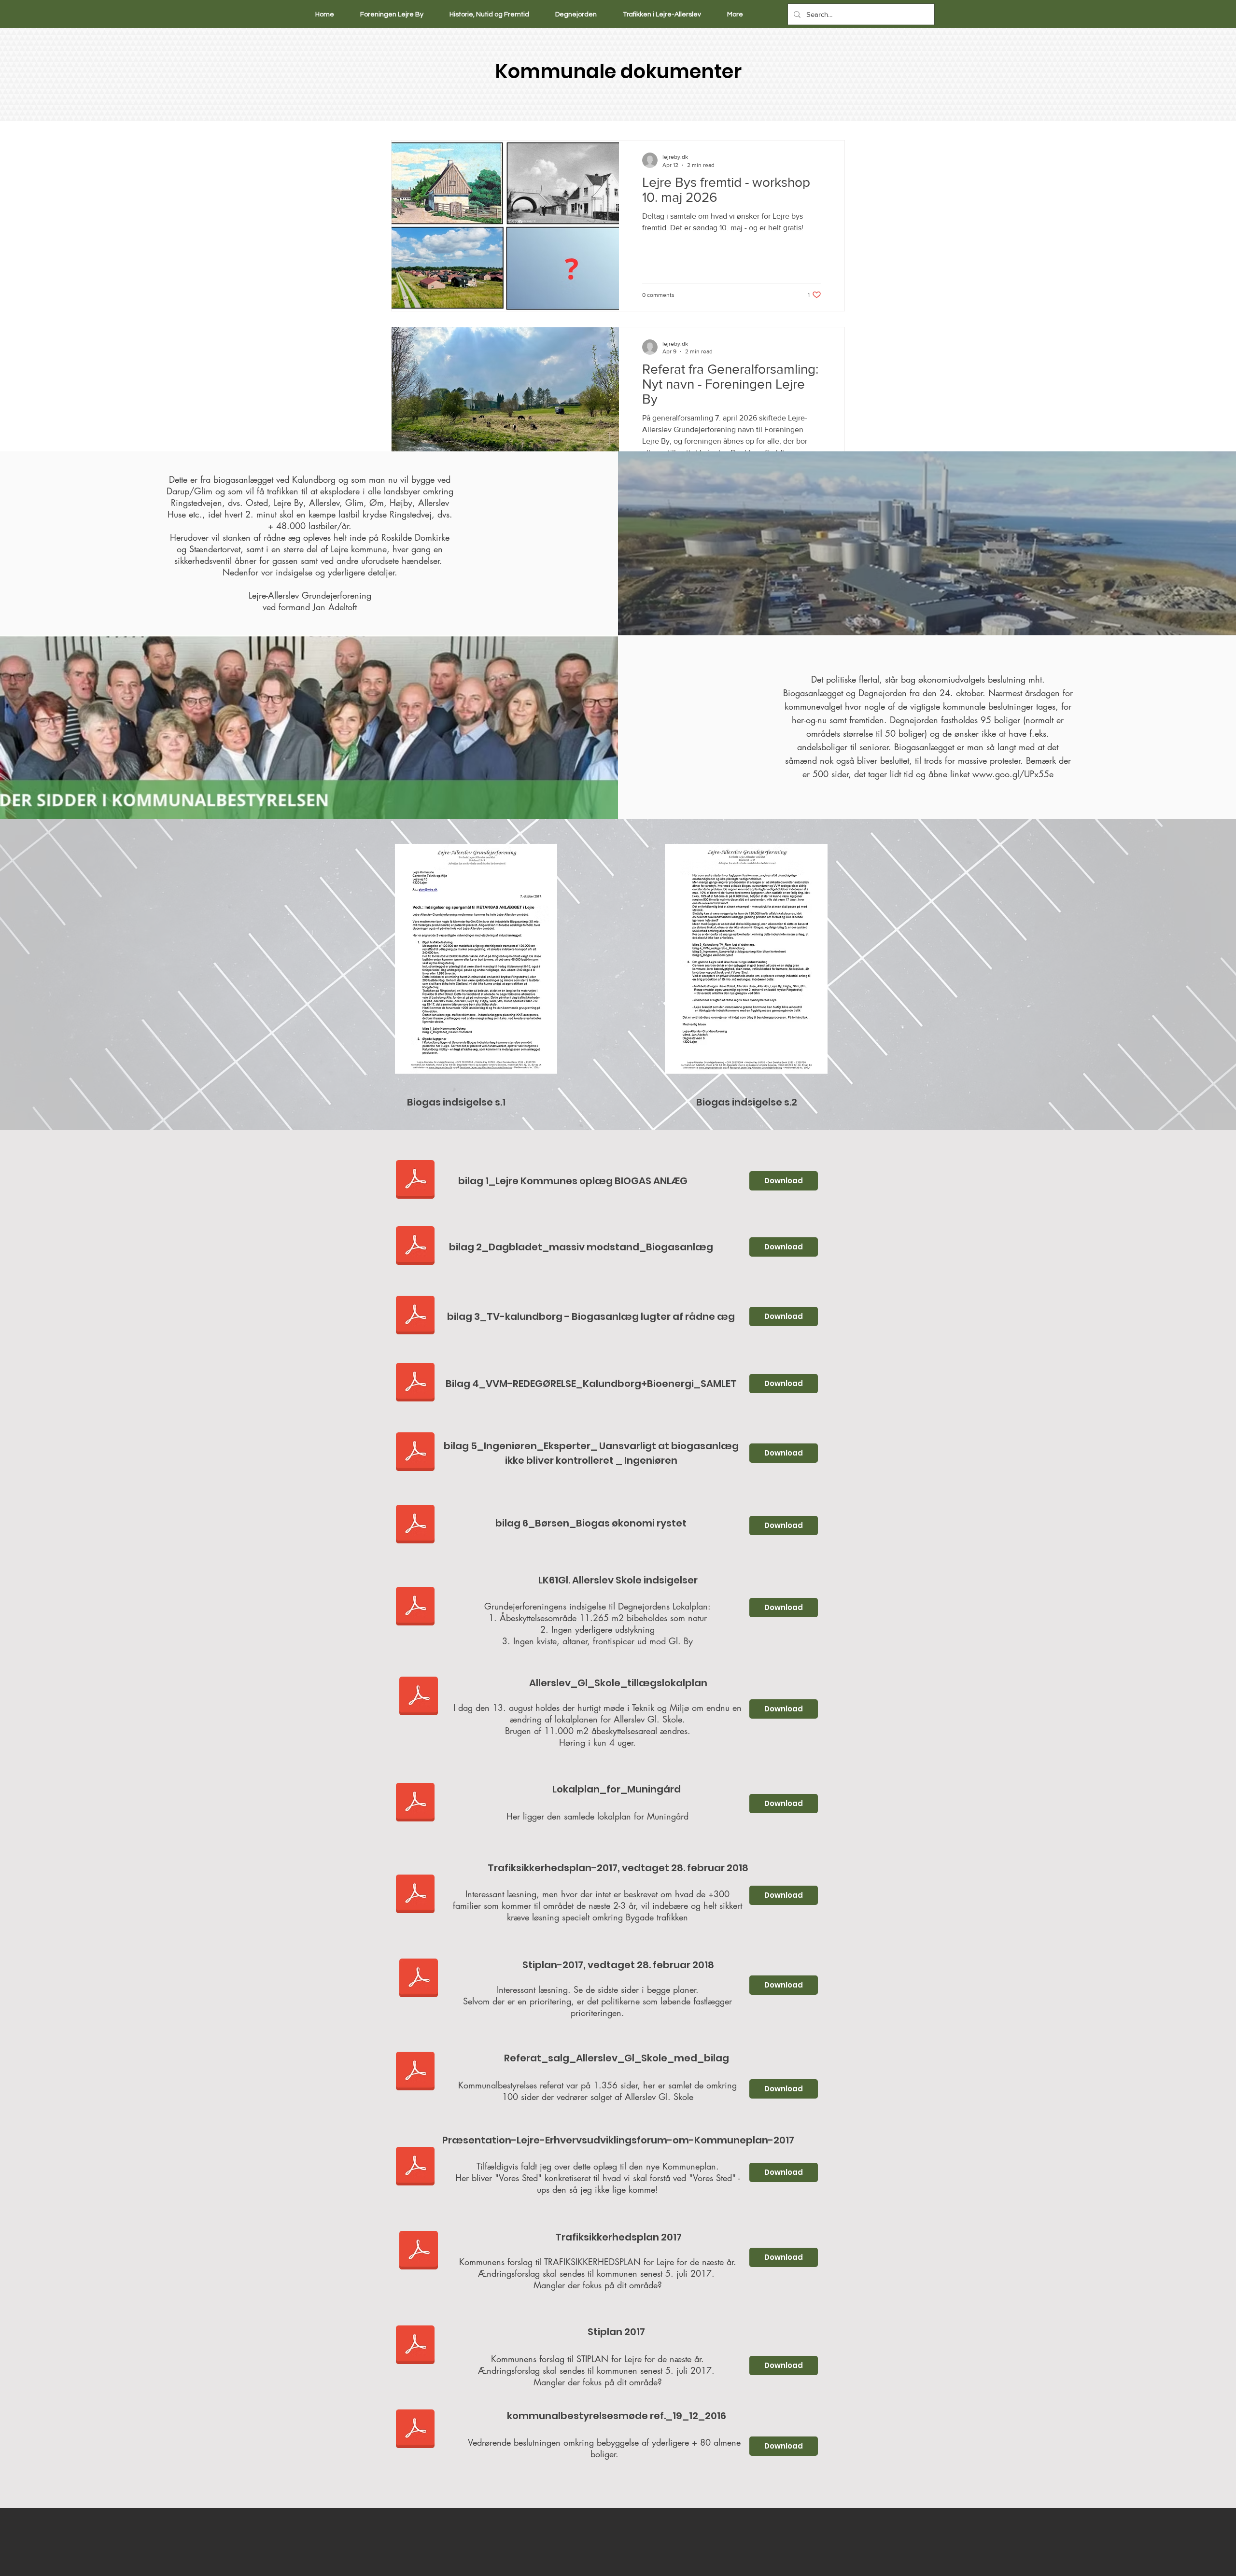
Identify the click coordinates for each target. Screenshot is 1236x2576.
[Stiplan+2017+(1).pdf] (415, 2346)
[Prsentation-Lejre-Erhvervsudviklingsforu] (415, 2168)
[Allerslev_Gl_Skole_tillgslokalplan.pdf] (419, 1697)
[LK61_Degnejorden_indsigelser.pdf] (415, 1608)
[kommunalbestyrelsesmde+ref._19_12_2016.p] (415, 2430)
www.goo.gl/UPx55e (1013, 774)
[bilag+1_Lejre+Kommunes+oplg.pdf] (415, 1181)
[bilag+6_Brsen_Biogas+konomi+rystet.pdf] (415, 1526)
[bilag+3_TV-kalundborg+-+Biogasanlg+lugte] (415, 1316)
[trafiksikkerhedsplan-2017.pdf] (415, 1895)
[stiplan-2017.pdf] (419, 1979)
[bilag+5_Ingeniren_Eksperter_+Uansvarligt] (415, 1453)
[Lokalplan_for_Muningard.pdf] (415, 1804)
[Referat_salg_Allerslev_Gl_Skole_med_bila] (415, 2072)
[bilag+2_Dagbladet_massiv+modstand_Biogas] (415, 1247)
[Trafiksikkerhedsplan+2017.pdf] (419, 2252)
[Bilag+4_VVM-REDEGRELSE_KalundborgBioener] (415, 1384)
